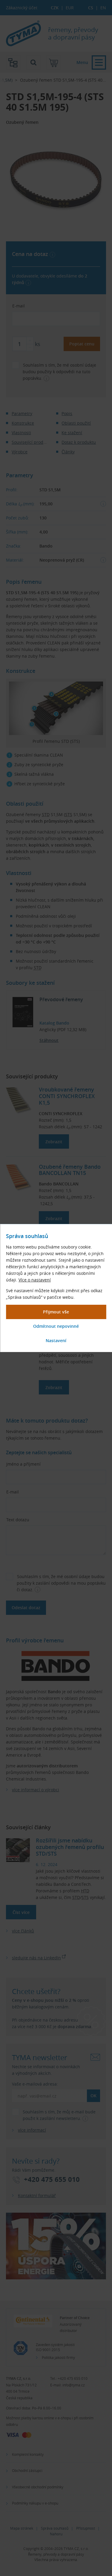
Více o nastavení (35, 1280)
